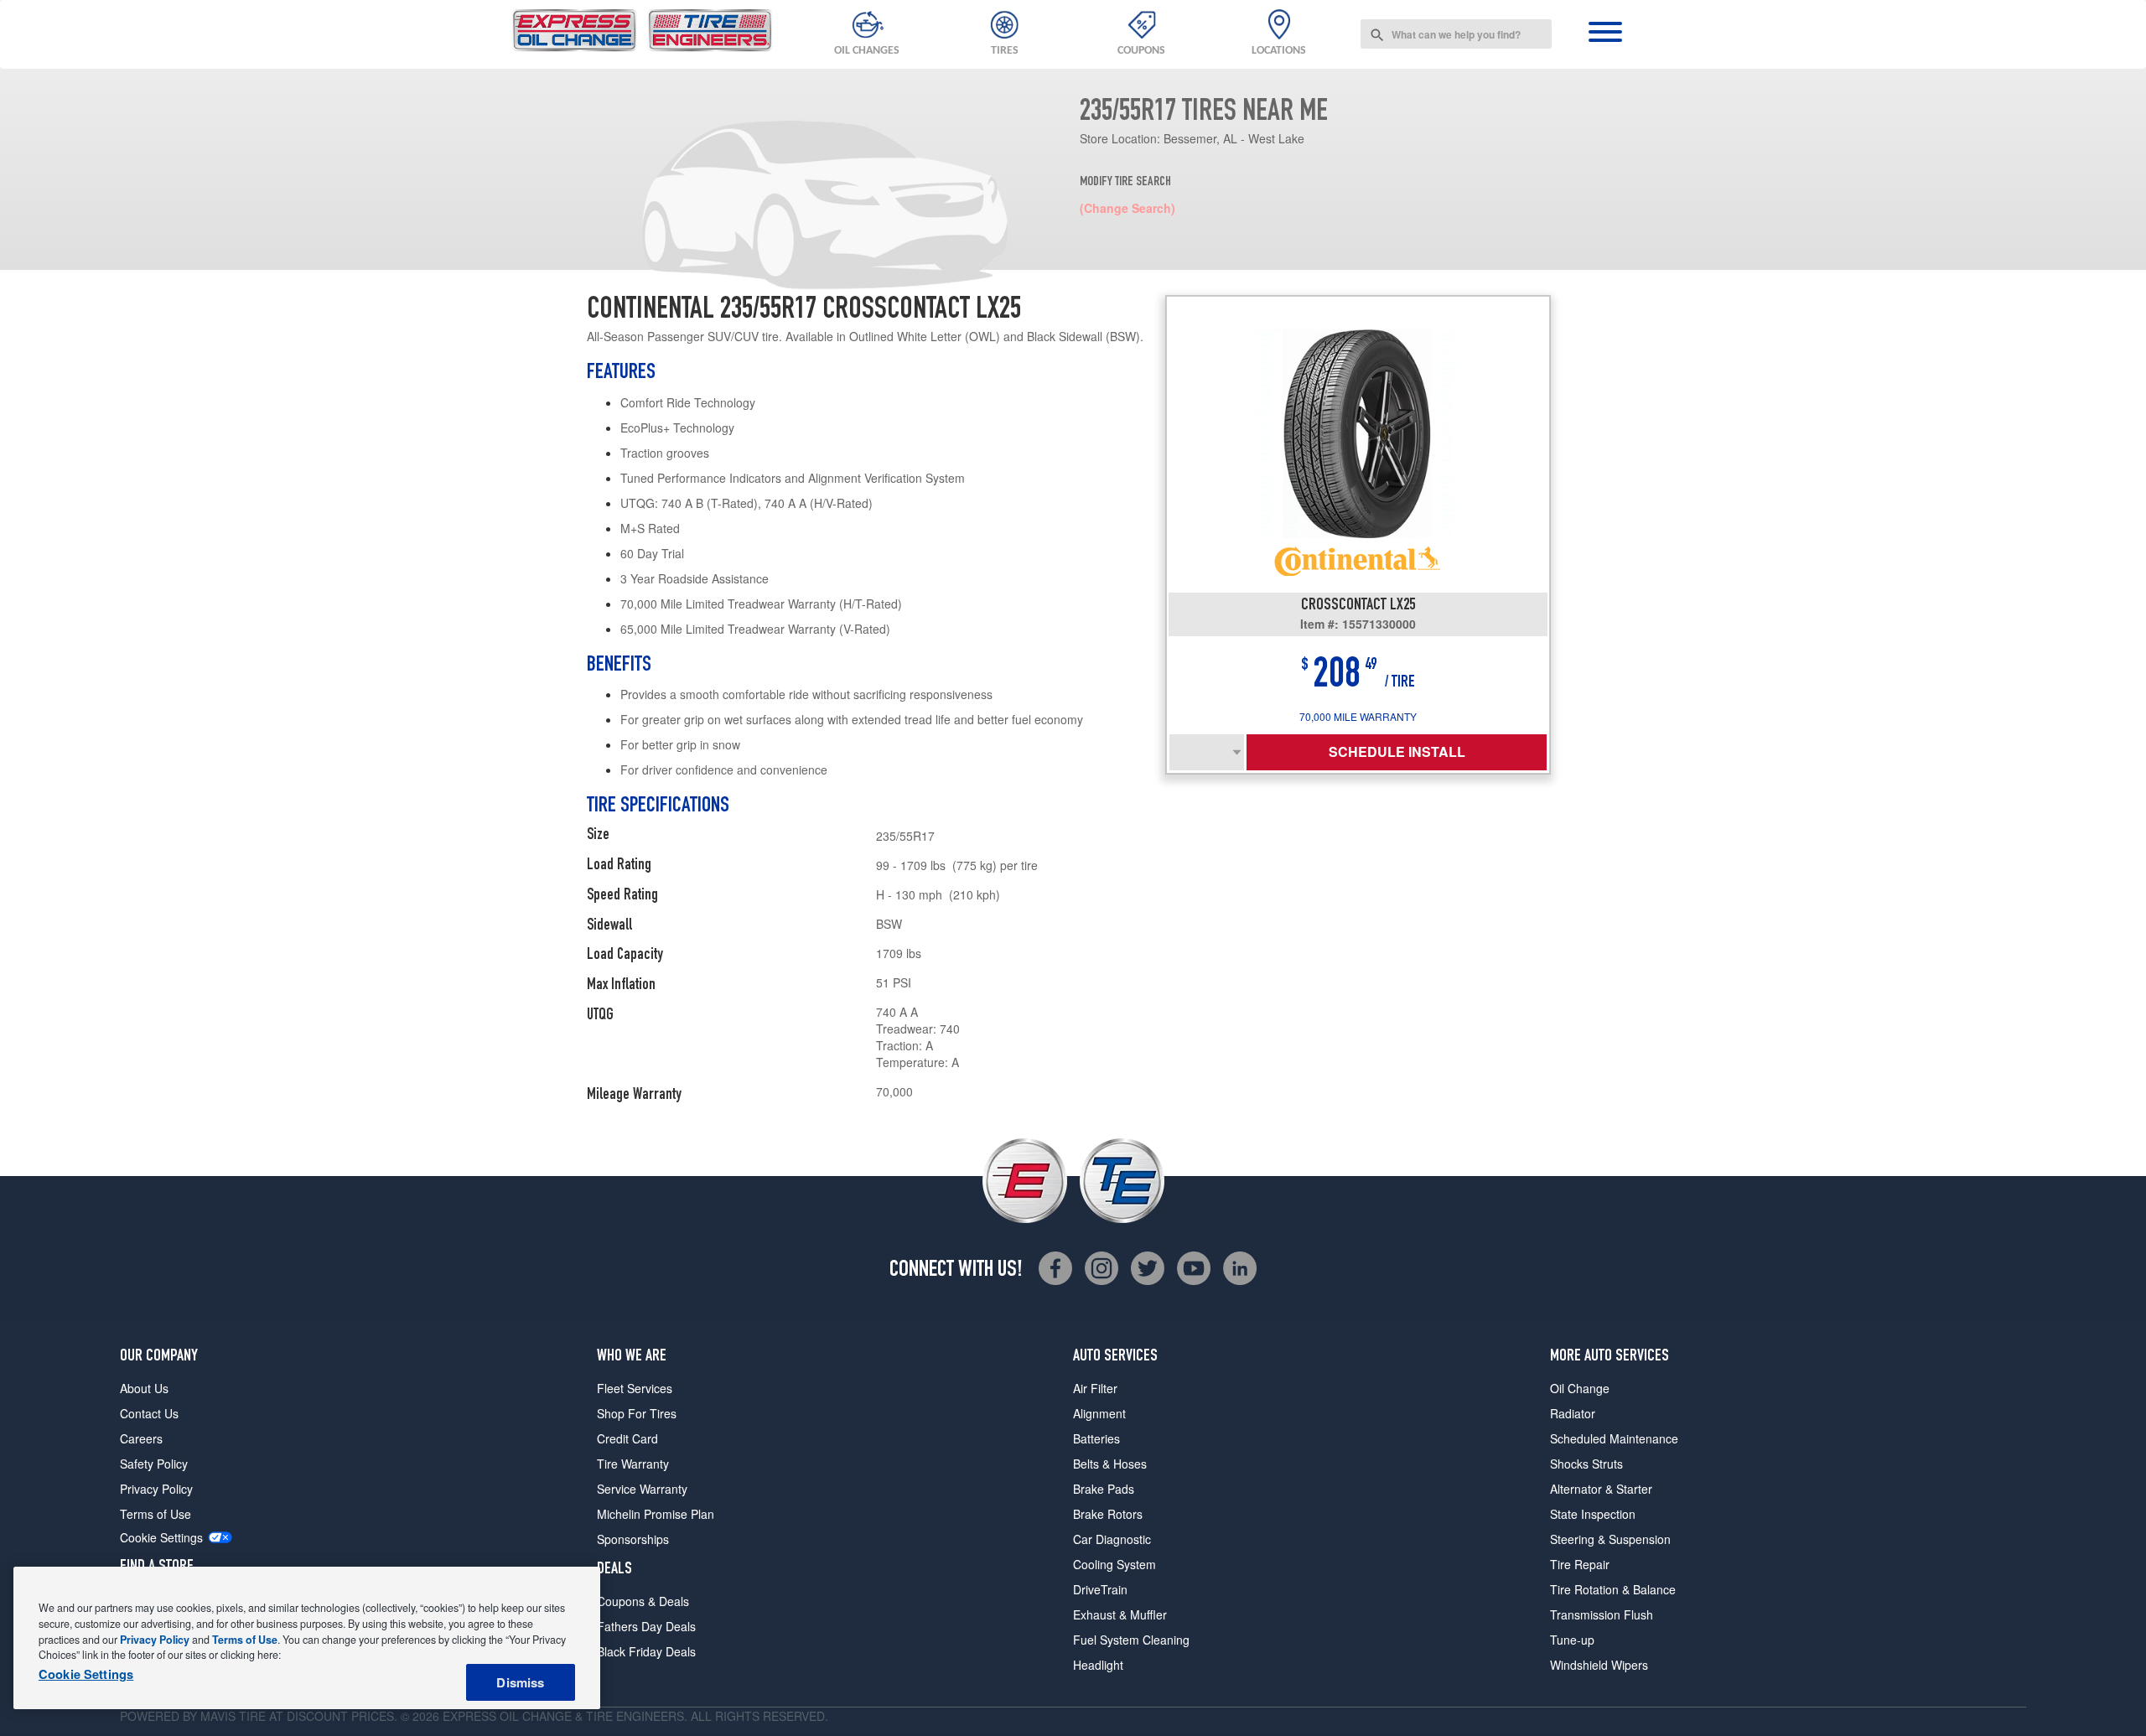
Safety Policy (154, 1464)
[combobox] (1456, 34)
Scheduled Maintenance (1614, 1438)
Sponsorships (633, 1539)
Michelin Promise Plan (656, 1514)
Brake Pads (1104, 1489)
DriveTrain (1100, 1589)
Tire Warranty (633, 1464)
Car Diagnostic (1112, 1539)
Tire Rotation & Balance (1613, 1589)
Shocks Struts (1586, 1464)
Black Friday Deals (646, 1651)
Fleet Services (635, 1388)
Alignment (1099, 1413)
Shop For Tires (637, 1413)
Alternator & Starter (1601, 1489)
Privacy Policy (156, 1489)
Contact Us (149, 1413)
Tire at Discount (293, 1716)
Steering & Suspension (1610, 1539)
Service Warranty (642, 1489)
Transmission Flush (1602, 1614)
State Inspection (1593, 1514)
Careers (141, 1438)
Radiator (1573, 1413)
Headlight (1098, 1665)
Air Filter (1095, 1388)
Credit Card (627, 1438)
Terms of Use (156, 1514)
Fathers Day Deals (646, 1626)
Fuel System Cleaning (1131, 1640)
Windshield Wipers (1599, 1665)
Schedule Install (1397, 751)
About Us (144, 1388)
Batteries (1096, 1438)
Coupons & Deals (643, 1601)
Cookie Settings (161, 1538)
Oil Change (1580, 1388)
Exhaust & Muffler (1120, 1614)
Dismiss (520, 1682)
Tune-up (1572, 1640)
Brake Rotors (1108, 1514)
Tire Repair (1580, 1564)
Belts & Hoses (1110, 1464)
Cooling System (1114, 1564)
